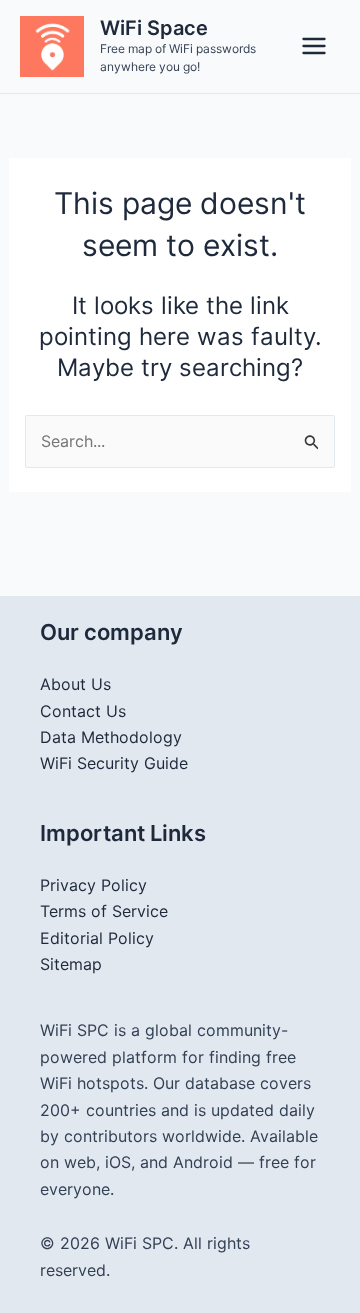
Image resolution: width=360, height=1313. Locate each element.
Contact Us (83, 711)
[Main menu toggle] (314, 46)
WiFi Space (154, 28)
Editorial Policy (97, 938)
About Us (75, 684)
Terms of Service (104, 911)
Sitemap (71, 964)
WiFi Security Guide (114, 763)
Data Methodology (111, 737)
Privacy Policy (93, 885)
